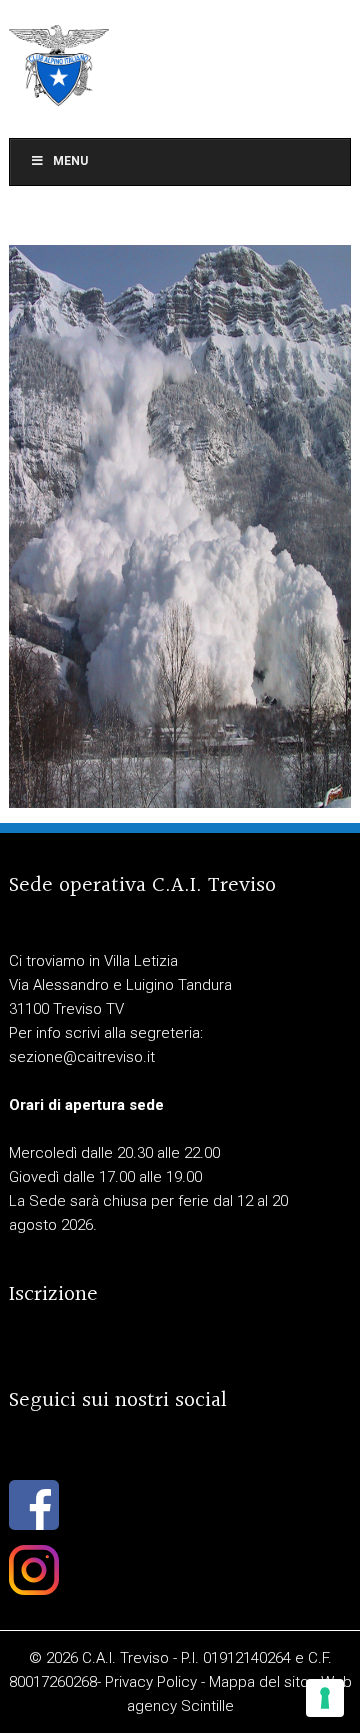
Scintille (207, 1706)
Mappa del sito (259, 1682)
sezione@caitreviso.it (82, 1057)
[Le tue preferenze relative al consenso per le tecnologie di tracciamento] (325, 1698)
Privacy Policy (151, 1682)
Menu (70, 161)
